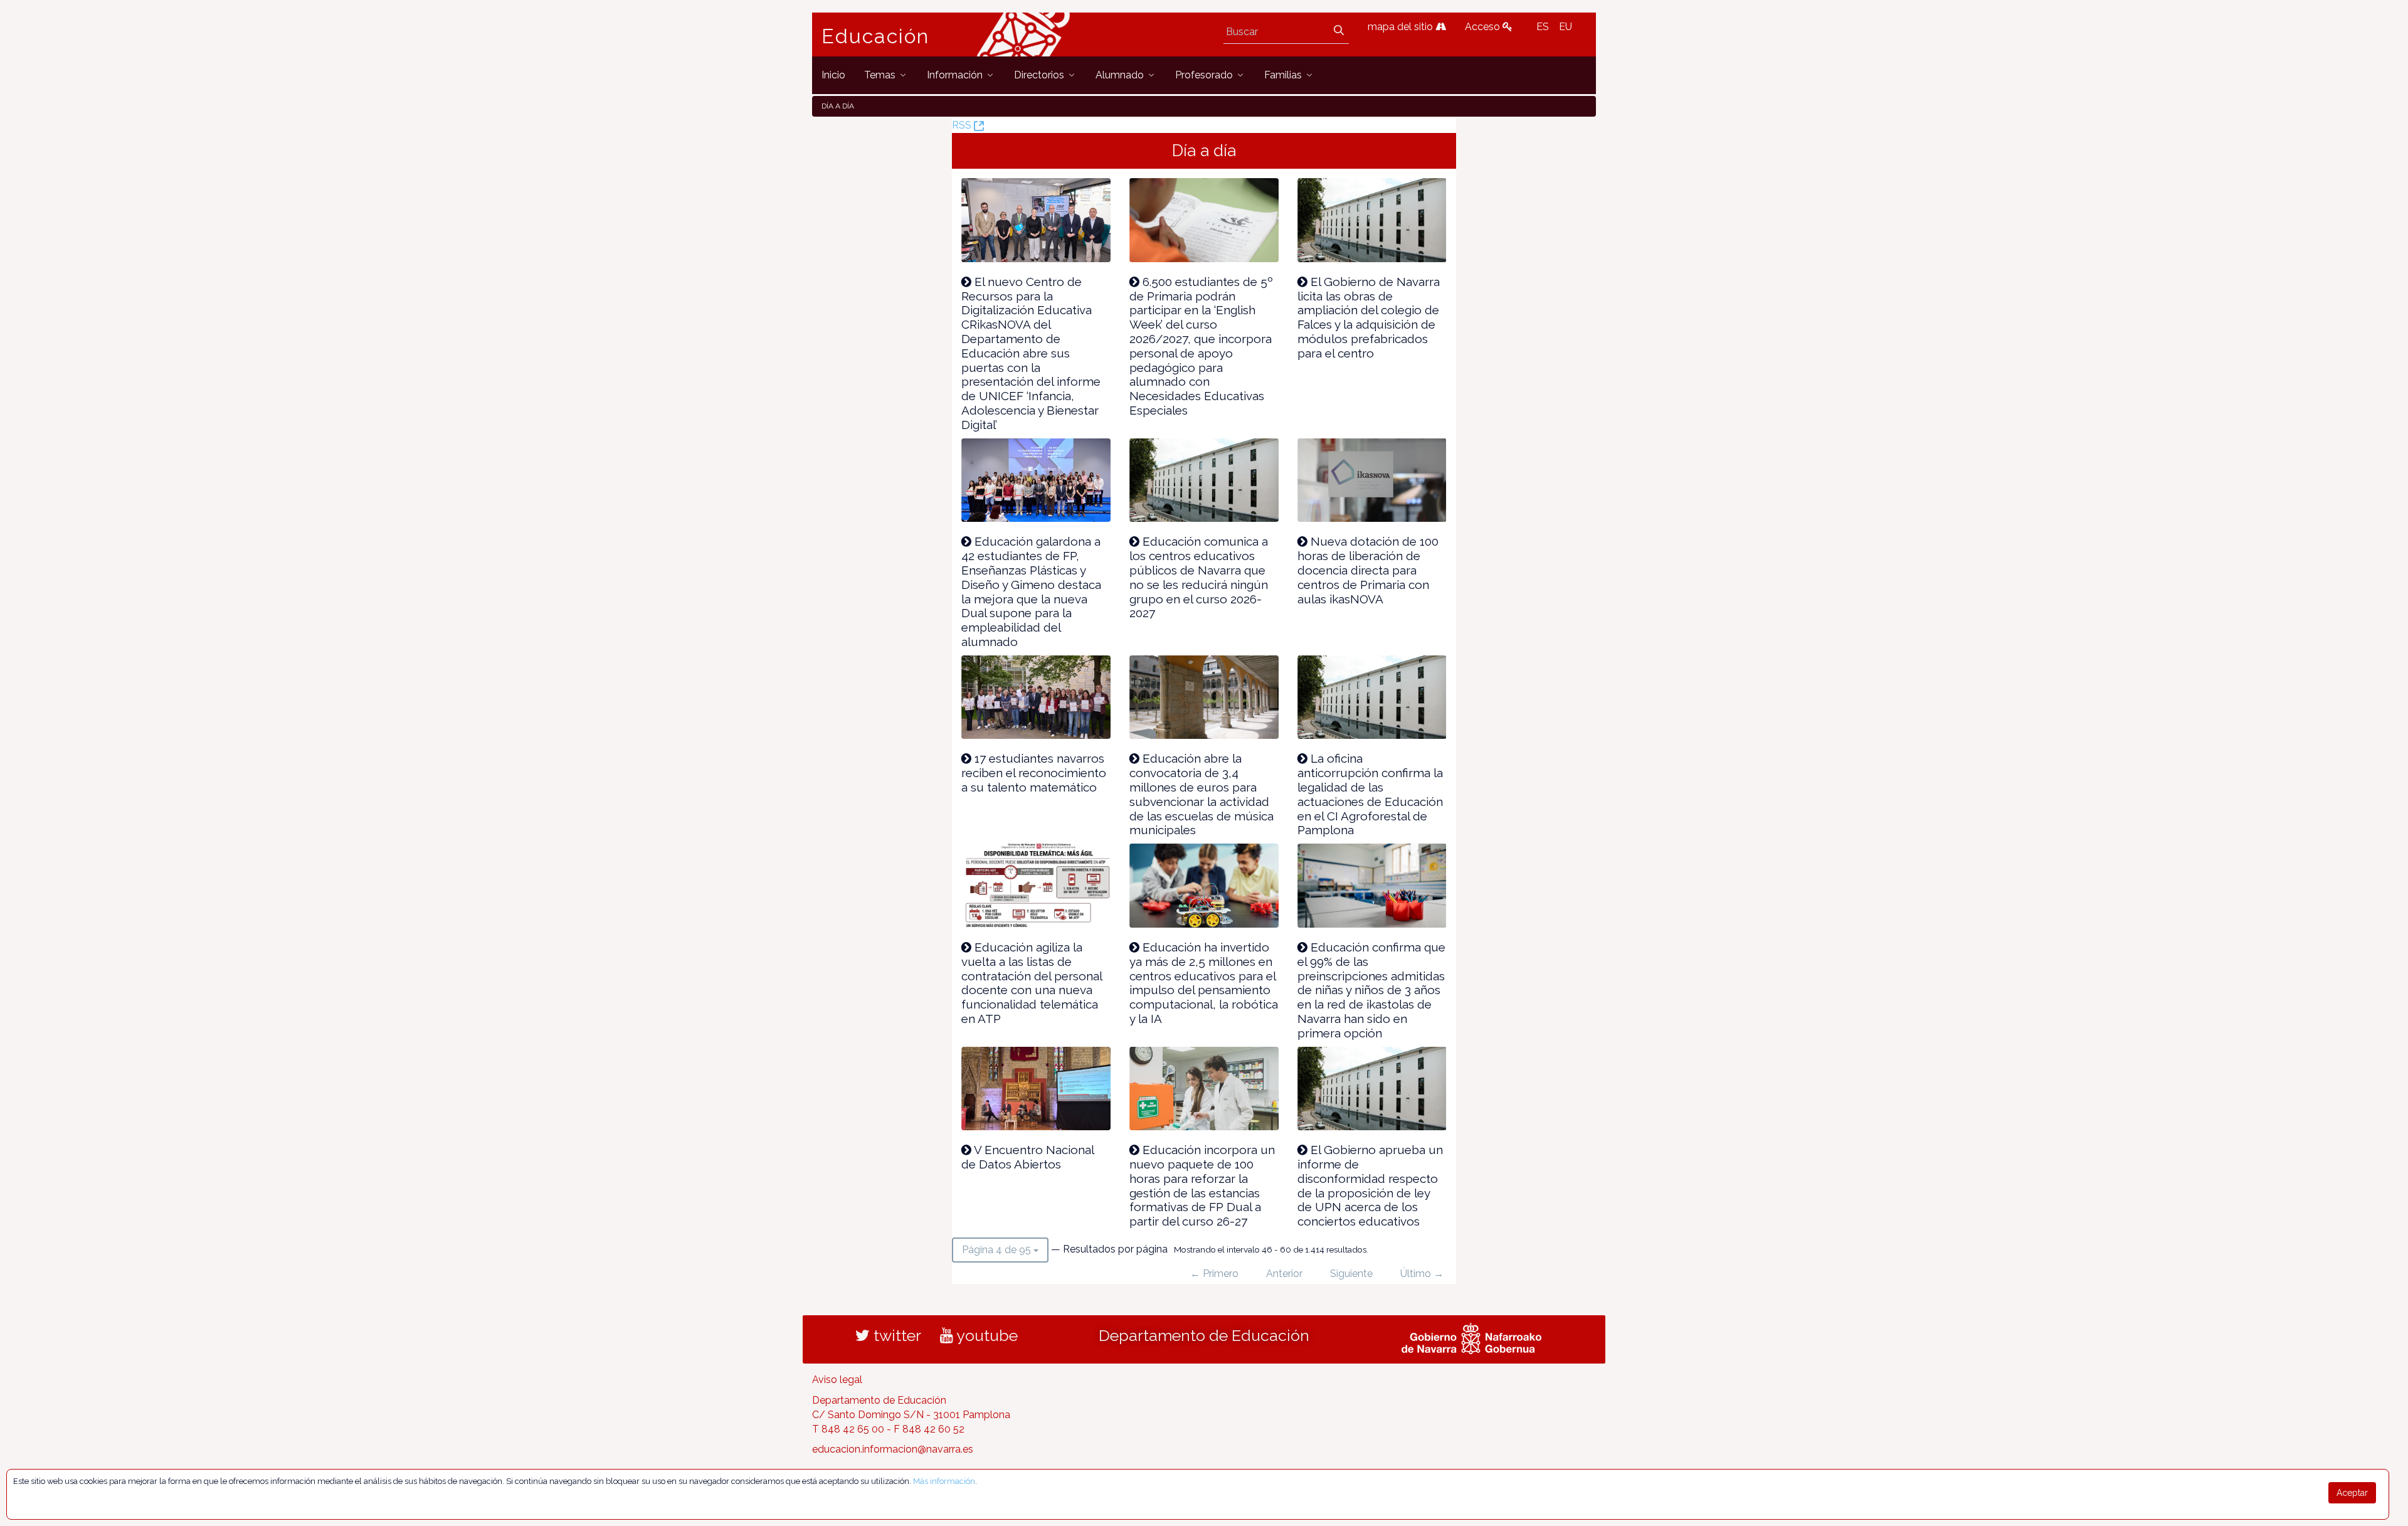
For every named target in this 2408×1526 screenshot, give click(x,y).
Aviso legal (837, 1380)
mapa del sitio (1402, 27)
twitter (895, 1335)
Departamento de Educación (1204, 1335)
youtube (985, 1335)
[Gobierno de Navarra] (1471, 1337)
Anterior (1284, 1274)
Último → (1422, 1274)
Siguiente (1351, 1274)
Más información (944, 1481)
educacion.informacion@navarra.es (893, 1449)
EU (1566, 27)
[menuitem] (833, 75)
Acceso (1484, 27)
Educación (875, 36)
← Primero (1214, 1274)
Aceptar (2352, 1493)
